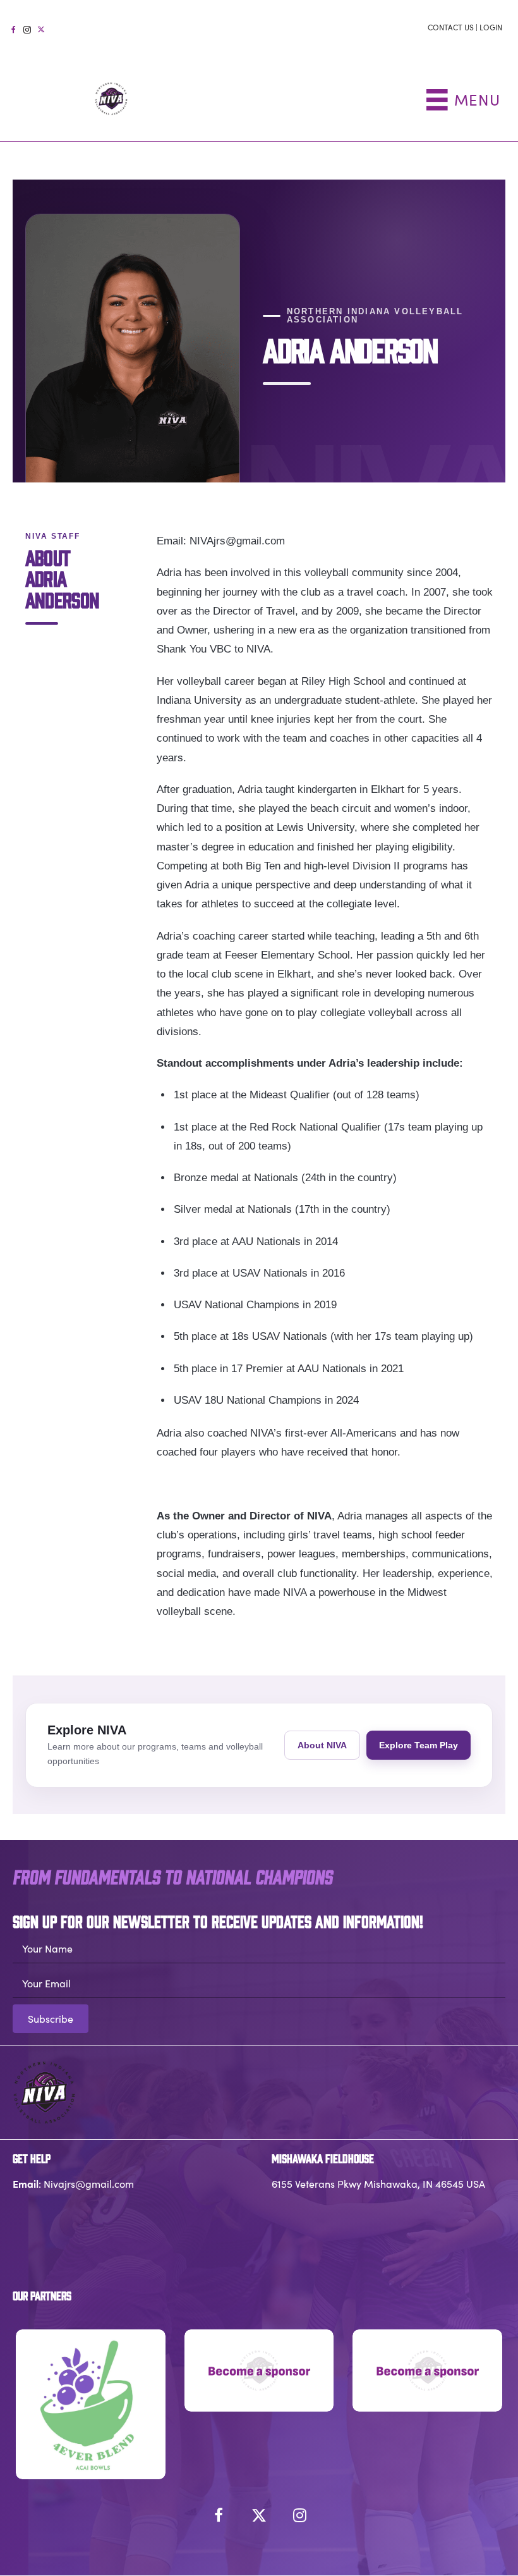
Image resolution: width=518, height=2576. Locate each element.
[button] (51, 2019)
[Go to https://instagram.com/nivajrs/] (27, 28)
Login (491, 27)
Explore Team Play (419, 1745)
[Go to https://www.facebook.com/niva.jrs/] (13, 28)
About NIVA (322, 1745)
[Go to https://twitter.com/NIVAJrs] (41, 28)
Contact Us (451, 27)
